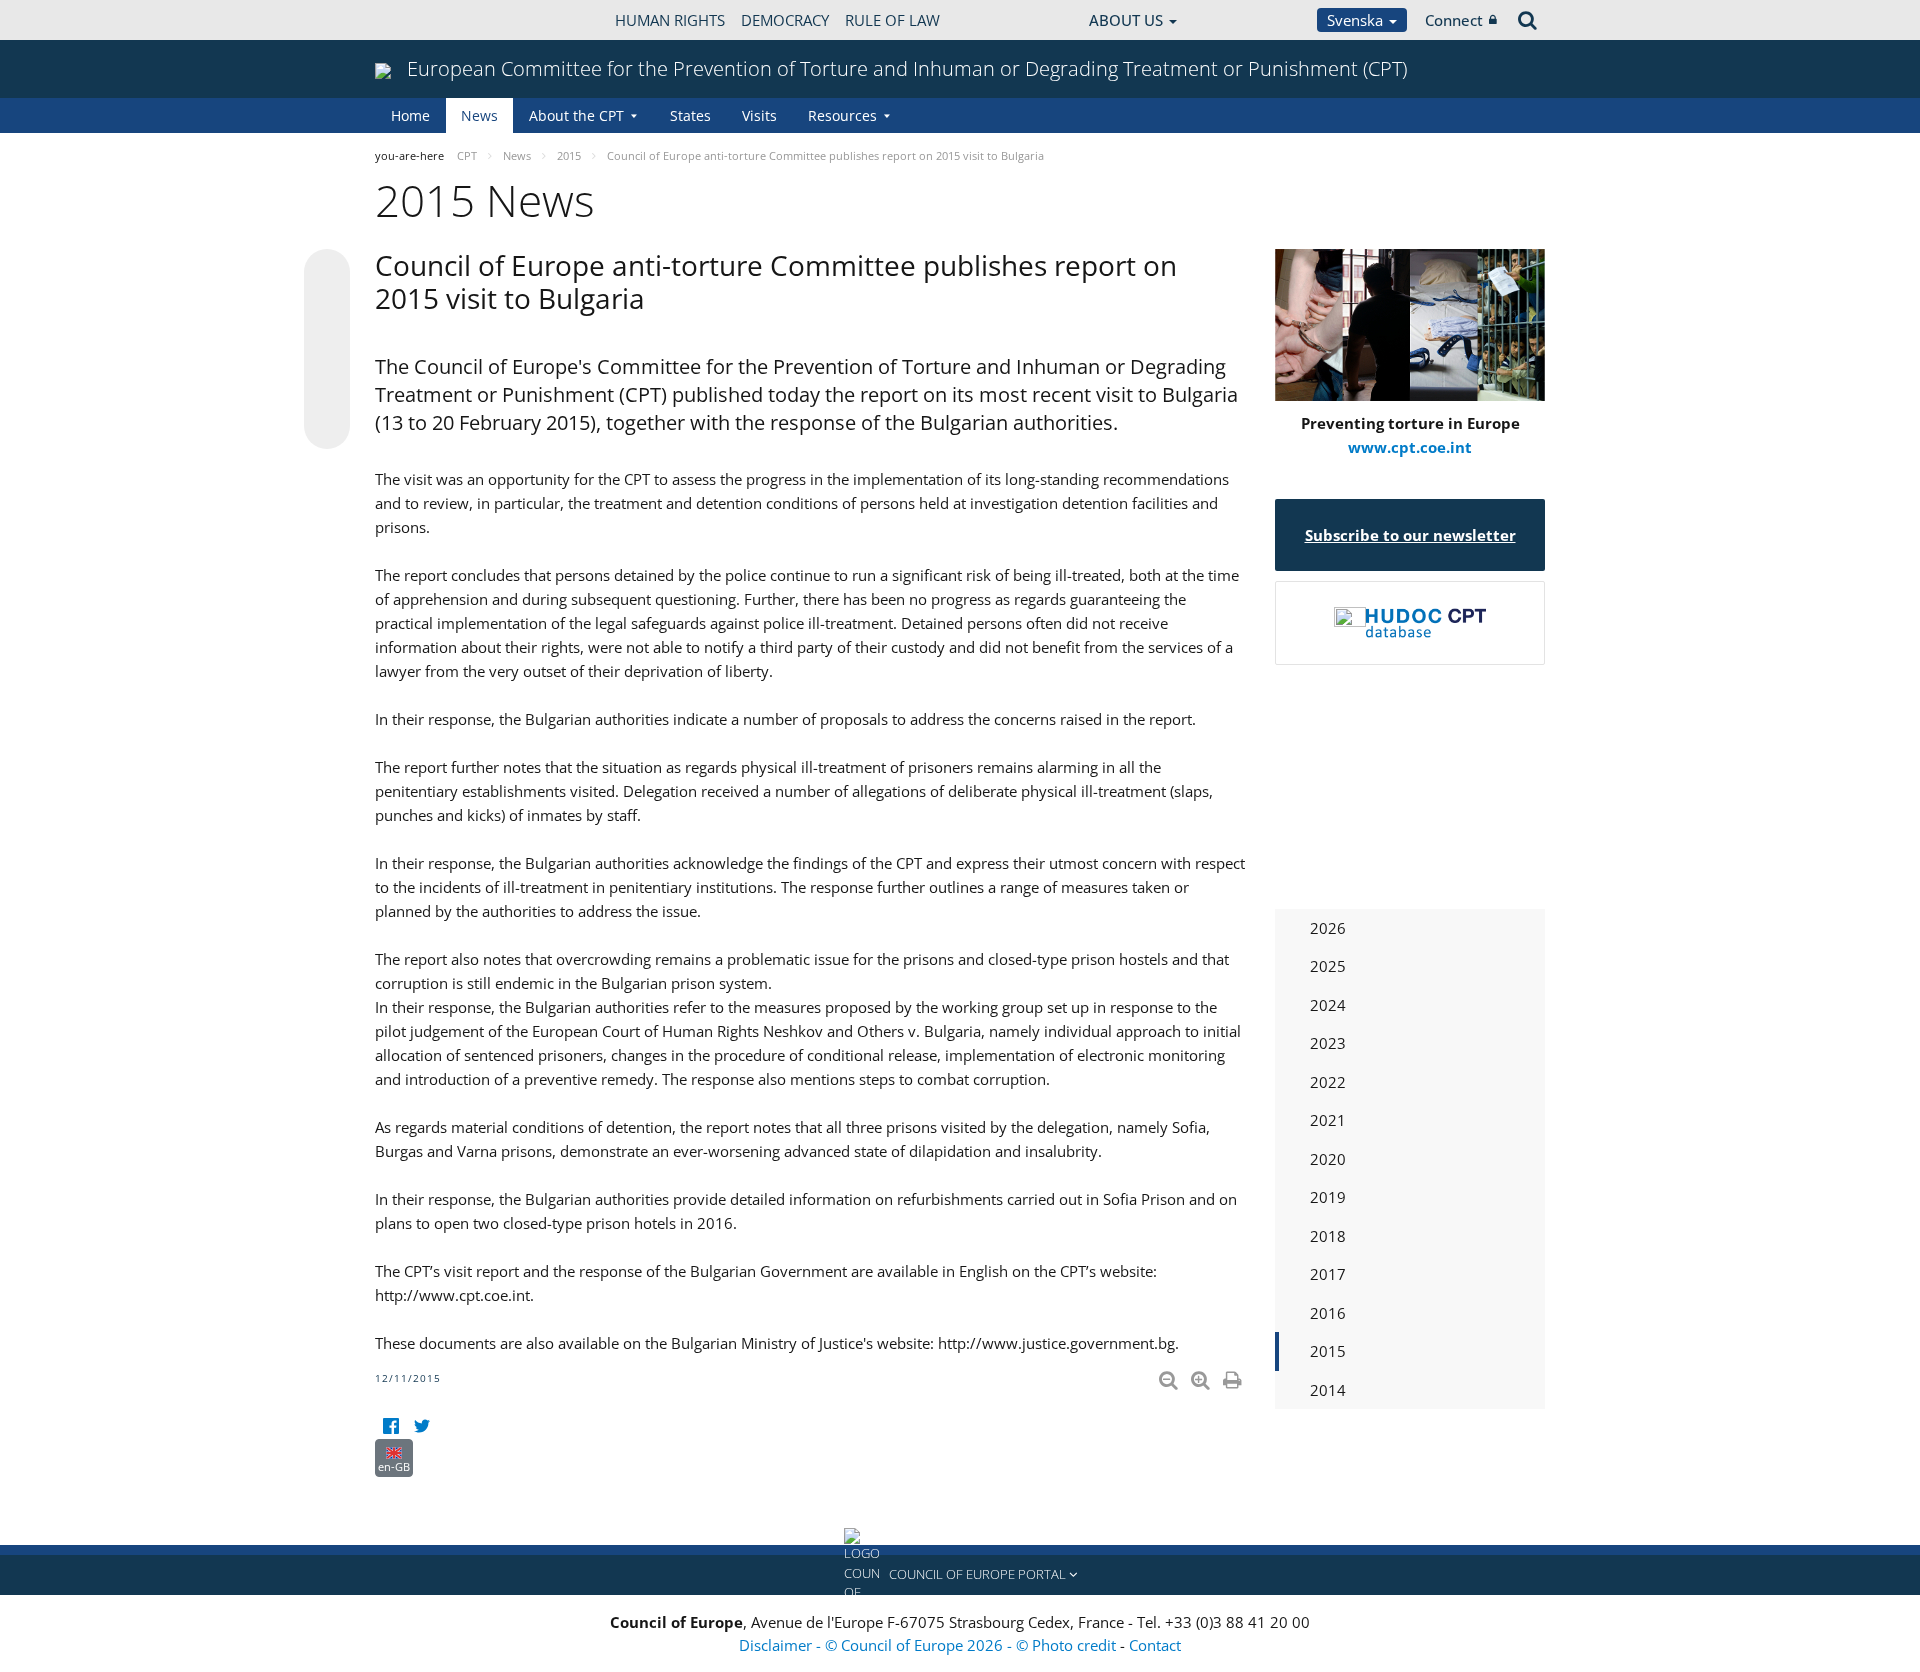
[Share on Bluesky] (327, 274)
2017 (1328, 1274)
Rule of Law (892, 20)
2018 (1328, 1236)
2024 (1328, 1005)
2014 (1328, 1390)
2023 (1328, 1043)
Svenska (1357, 20)
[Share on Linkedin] (327, 388)
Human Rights (670, 20)
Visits (759, 115)
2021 (1328, 1120)
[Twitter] (421, 1426)
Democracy (785, 20)
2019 (1328, 1197)
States (690, 115)
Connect (1454, 20)
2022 (1328, 1082)
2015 (1328, 1351)
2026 (1328, 928)
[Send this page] (327, 426)
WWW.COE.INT (425, 20)
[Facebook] (390, 1426)
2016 (1328, 1313)
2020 (1328, 1159)
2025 (1328, 966)
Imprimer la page (1234, 1376)
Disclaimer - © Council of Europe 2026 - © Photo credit (929, 1645)
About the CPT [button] (576, 115)
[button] (960, 1575)
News (479, 115)
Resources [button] (842, 115)
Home (410, 115)
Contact (1155, 1645)
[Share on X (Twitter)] (327, 312)
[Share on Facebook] (327, 350)
